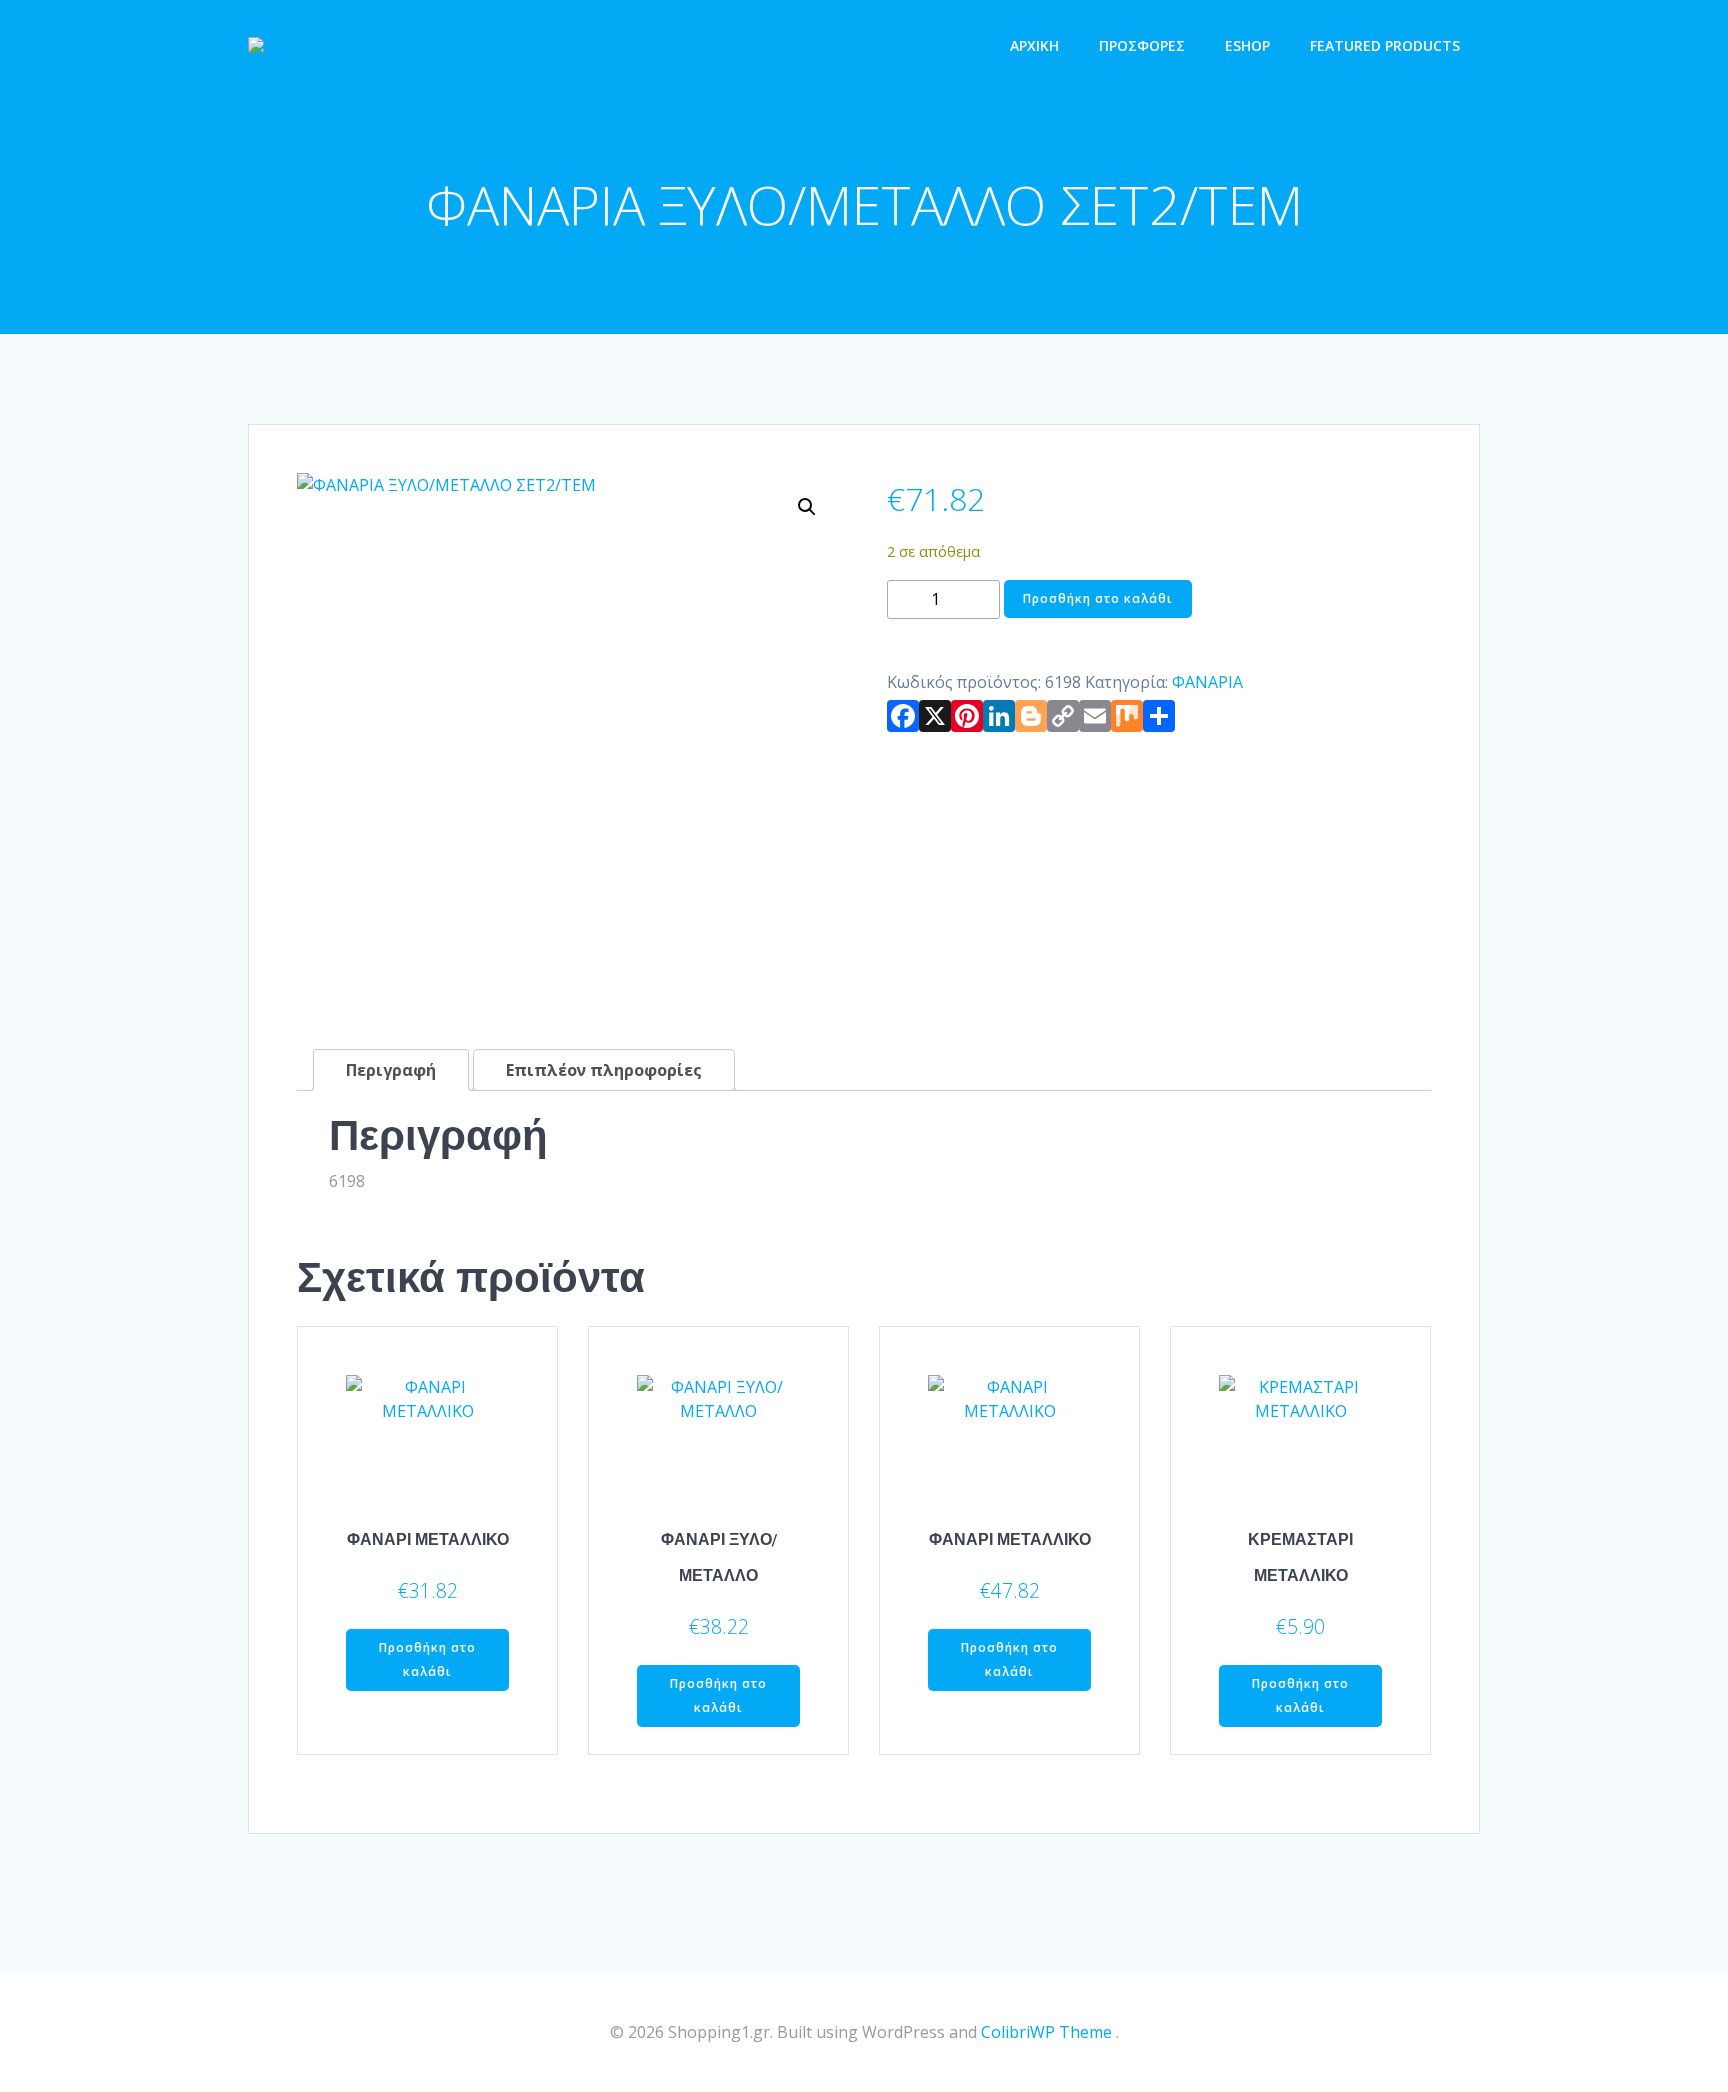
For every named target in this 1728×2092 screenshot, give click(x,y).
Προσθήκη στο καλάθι (1098, 598)
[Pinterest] (967, 720)
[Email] (1095, 720)
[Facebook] (903, 720)
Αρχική (1034, 45)
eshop (1247, 45)
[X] (935, 720)
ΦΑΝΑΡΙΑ (1207, 682)
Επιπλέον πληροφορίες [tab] (604, 1070)
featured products (1385, 45)
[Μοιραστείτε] (1159, 720)
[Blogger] (1031, 720)
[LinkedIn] (999, 720)
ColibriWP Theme (1046, 2032)
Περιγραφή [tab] (391, 1070)
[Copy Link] (1063, 720)
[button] (807, 507)
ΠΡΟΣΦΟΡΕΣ (1142, 45)
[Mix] (1127, 720)
